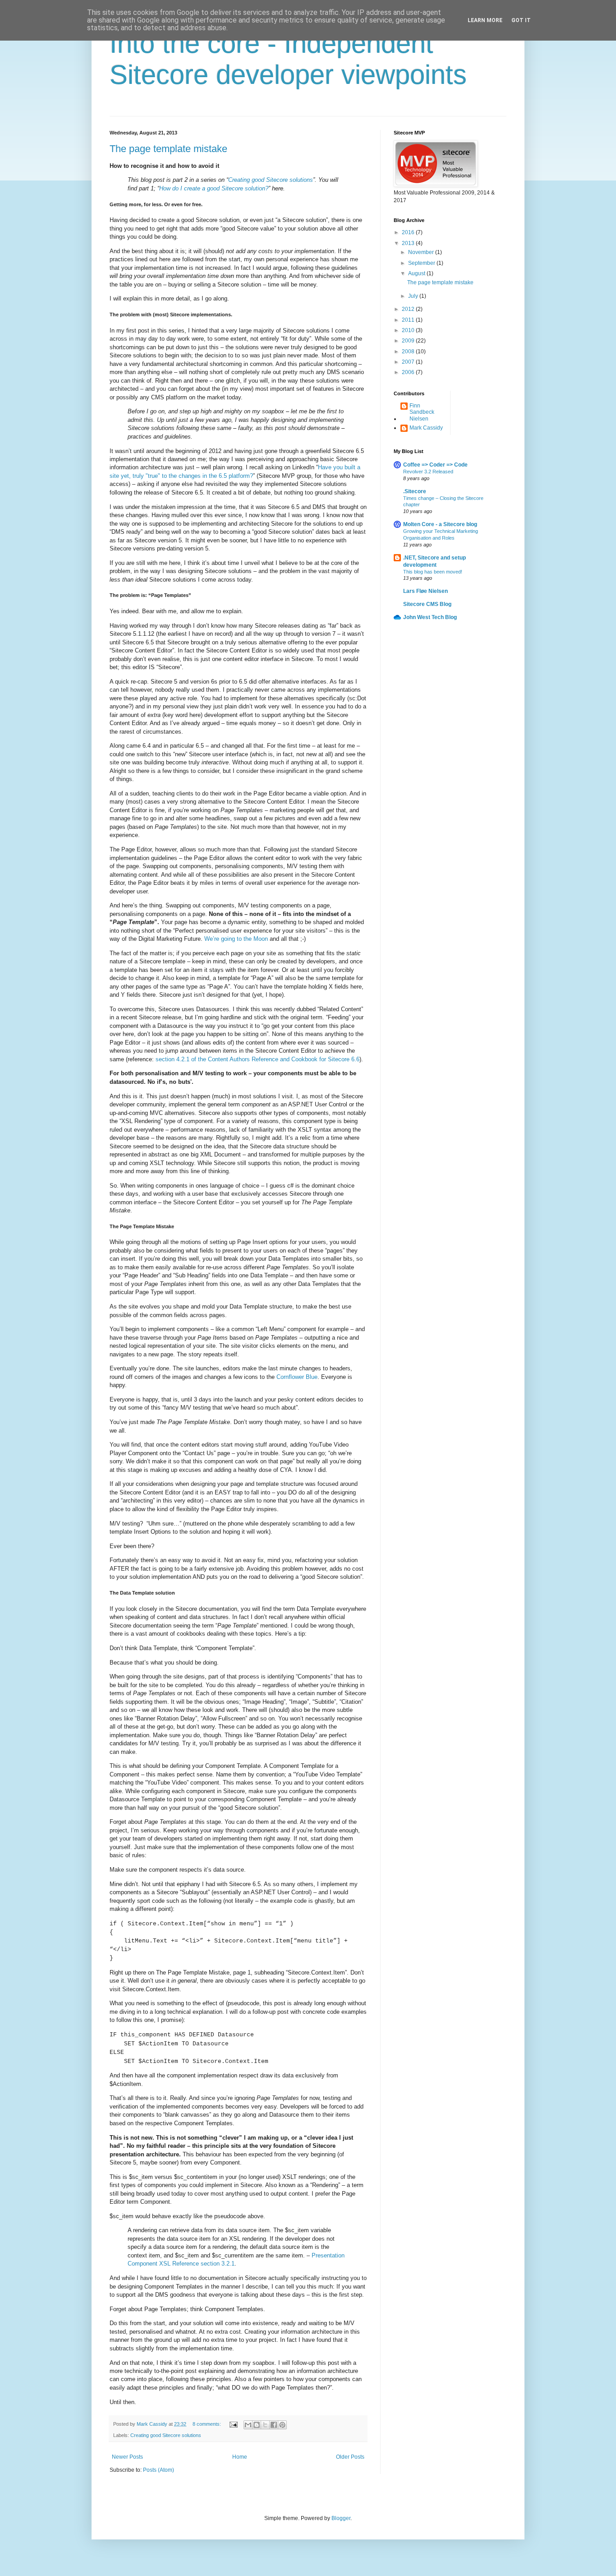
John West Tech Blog (430, 617)
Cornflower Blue (297, 1377)
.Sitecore (415, 491)
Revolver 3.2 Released (428, 472)
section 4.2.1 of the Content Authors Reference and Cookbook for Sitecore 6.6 (257, 1059)
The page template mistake (168, 149)
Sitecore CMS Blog (427, 604)
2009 (409, 341)
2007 (409, 362)
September (422, 263)
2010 (409, 330)
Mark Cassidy (426, 428)
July (414, 296)
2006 (409, 372)
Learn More (485, 20)
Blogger (341, 2518)
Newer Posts (127, 2457)
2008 (409, 351)
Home (240, 2457)
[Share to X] (265, 2425)
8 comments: (207, 2424)
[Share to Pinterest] (282, 2425)
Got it (521, 20)
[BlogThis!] (257, 2425)
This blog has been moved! (433, 572)
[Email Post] (233, 2424)
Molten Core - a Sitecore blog (440, 524)
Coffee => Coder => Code (435, 465)
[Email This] (248, 2425)
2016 (409, 232)
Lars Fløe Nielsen (425, 591)
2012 (409, 309)
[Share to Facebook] (274, 2425)
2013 (409, 243)
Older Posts (350, 2457)
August (417, 273)
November (422, 252)
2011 (409, 320)
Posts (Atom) (159, 2470)
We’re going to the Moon (236, 939)
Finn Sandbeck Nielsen (422, 412)
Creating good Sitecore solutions (166, 2435)
